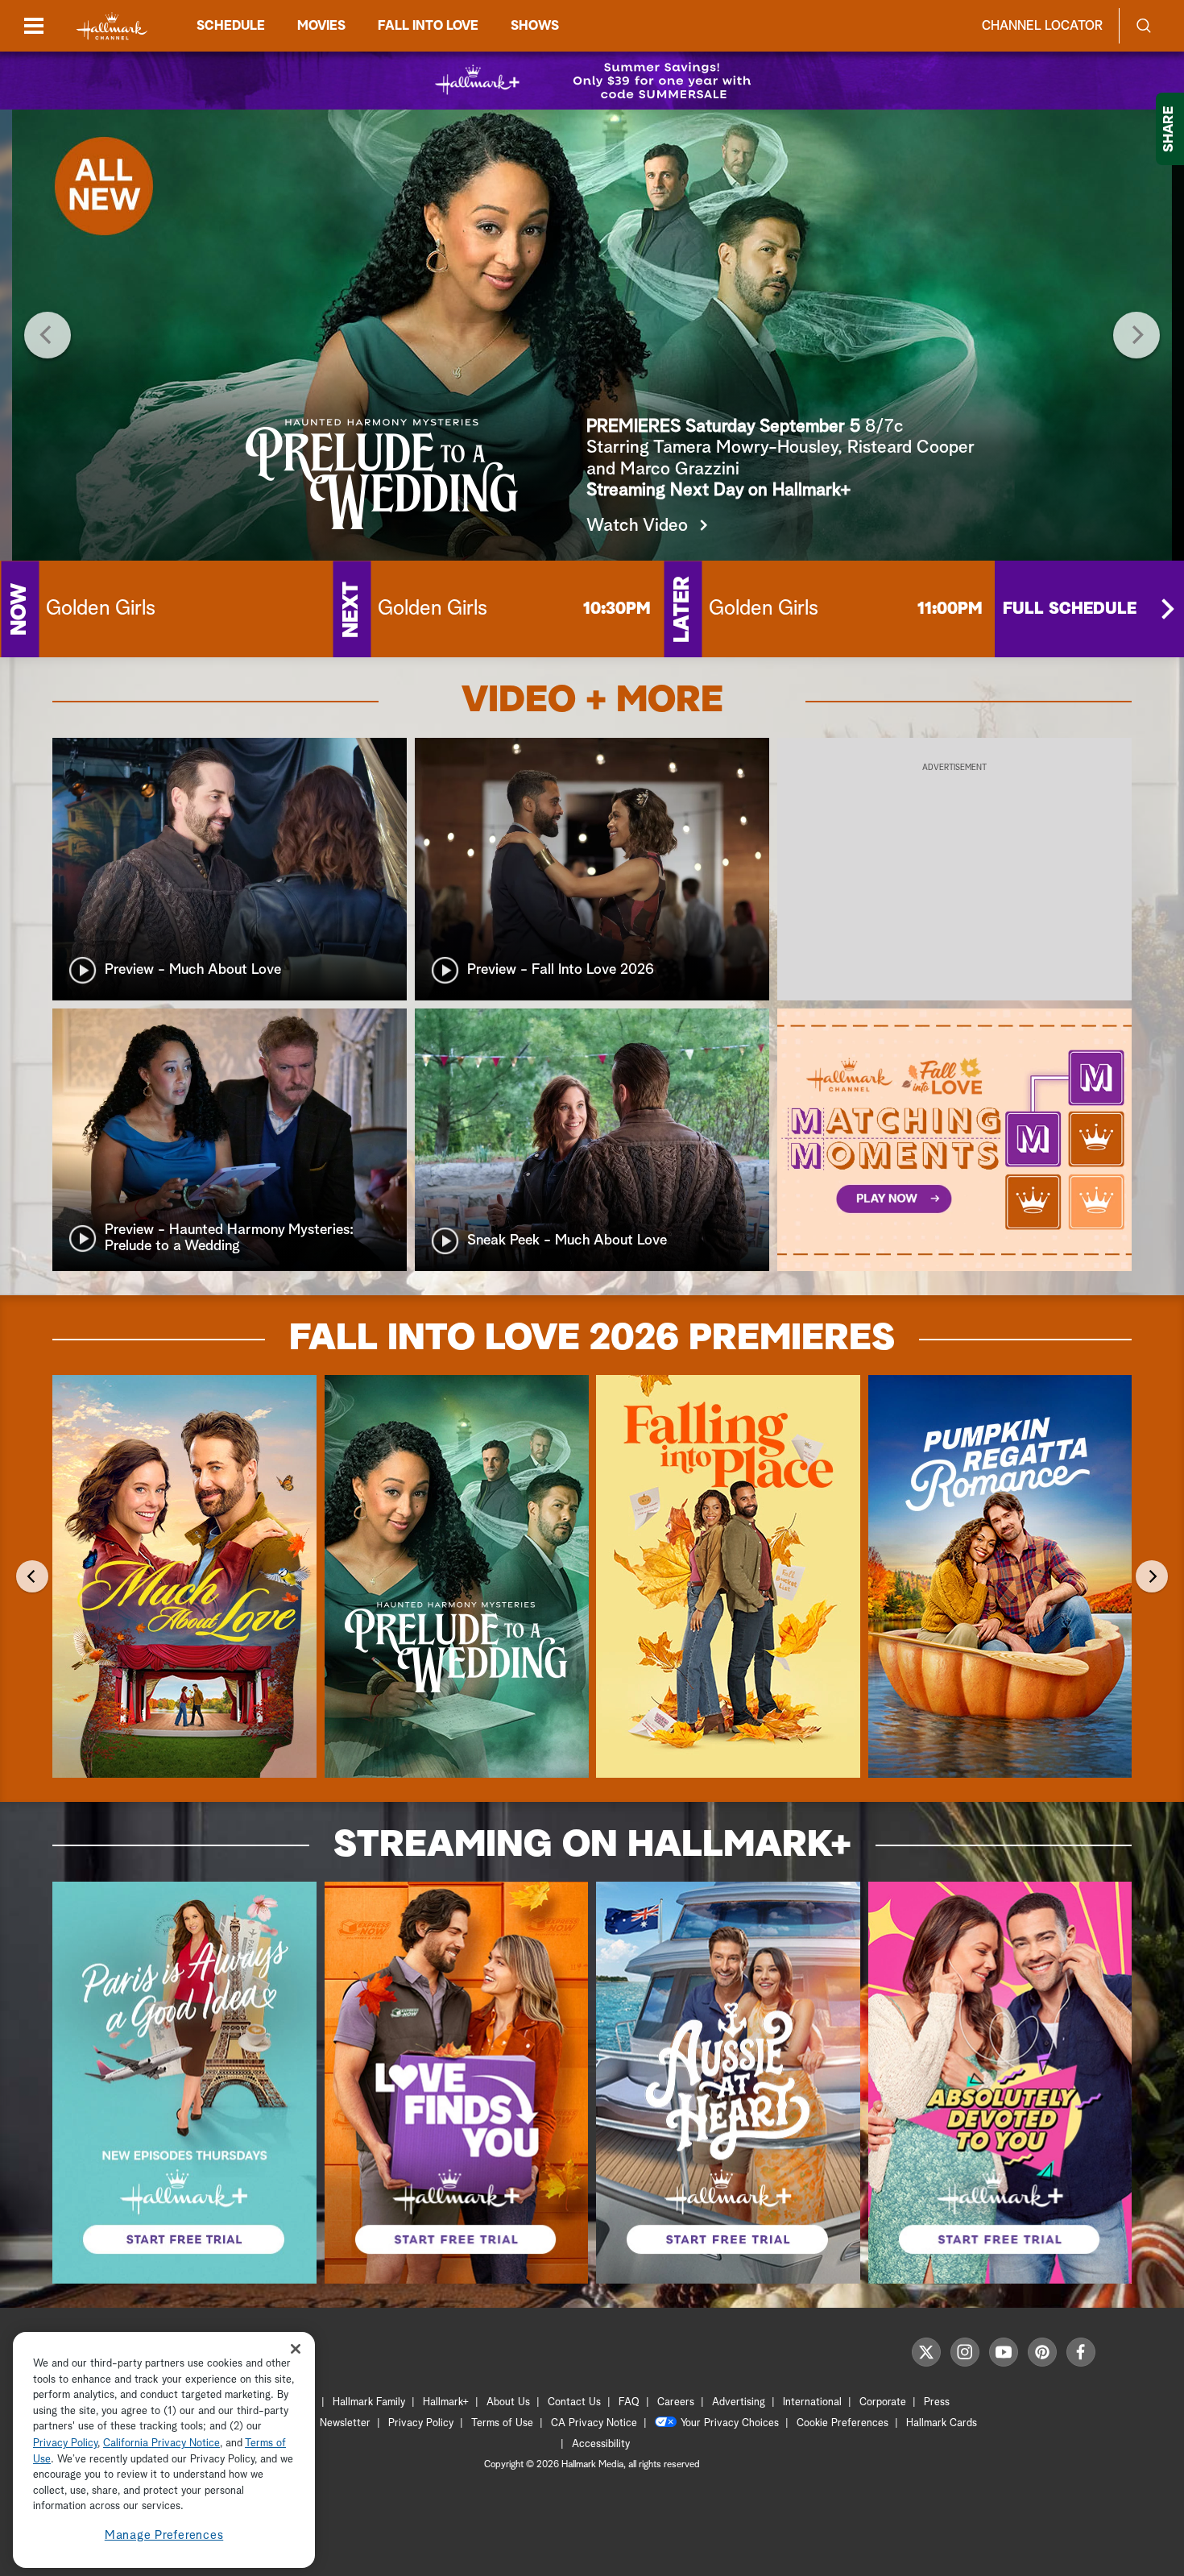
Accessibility (601, 2444)
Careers (676, 2402)
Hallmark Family (369, 2402)
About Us (508, 2402)
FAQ (629, 2402)
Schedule (231, 26)
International (812, 2402)
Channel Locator (1042, 26)
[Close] (296, 2348)
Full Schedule (1070, 609)
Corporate (883, 2402)
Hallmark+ (446, 2402)
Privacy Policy (421, 2423)
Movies (321, 26)
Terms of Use (502, 2423)
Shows (535, 26)
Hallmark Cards (942, 2423)
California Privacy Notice (161, 2443)
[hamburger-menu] (34, 26)
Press (937, 2402)
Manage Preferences (164, 2535)
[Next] (1136, 335)
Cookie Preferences (842, 2423)
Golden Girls (101, 609)
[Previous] (48, 335)
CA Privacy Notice (594, 2423)
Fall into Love (428, 26)
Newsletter (345, 2423)
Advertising (739, 2402)
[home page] (112, 26)
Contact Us (574, 2402)
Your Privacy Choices (730, 2423)
